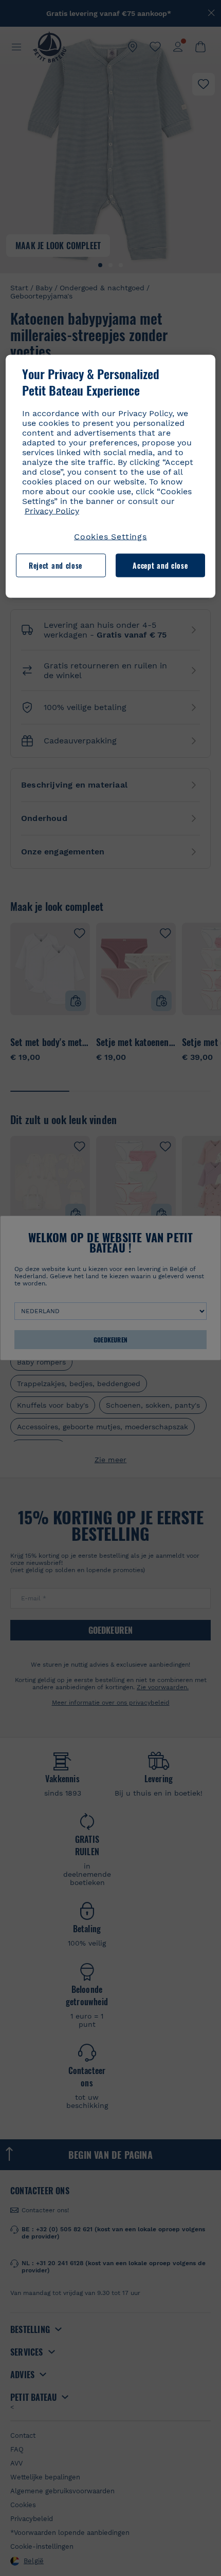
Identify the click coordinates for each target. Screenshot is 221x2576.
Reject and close (56, 565)
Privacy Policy (52, 511)
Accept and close (160, 565)
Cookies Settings (110, 537)
